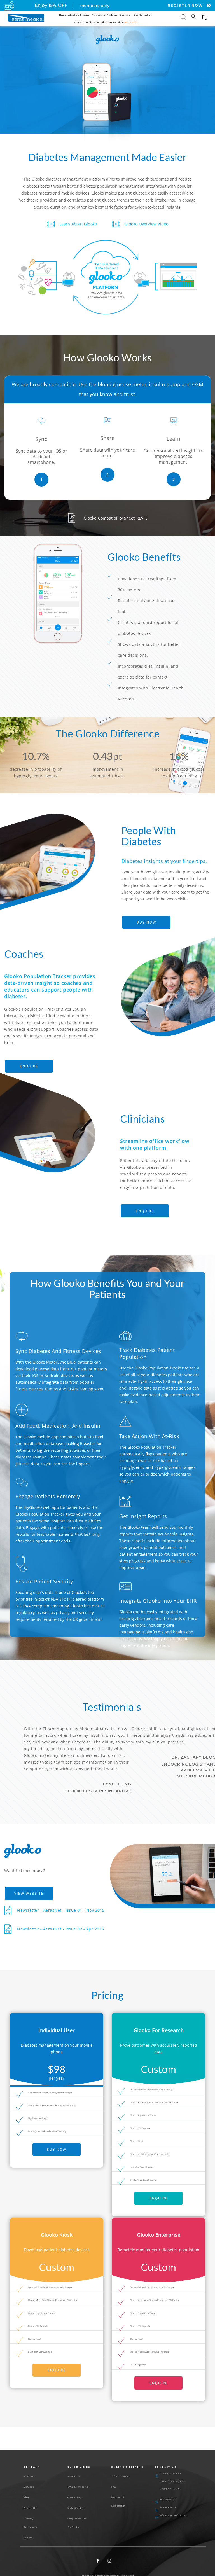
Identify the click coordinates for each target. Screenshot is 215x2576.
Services (29, 2487)
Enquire (29, 1066)
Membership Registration (118, 2502)
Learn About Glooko (78, 224)
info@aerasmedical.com (174, 2515)
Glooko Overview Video (146, 224)
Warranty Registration (31, 2523)
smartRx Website (78, 2487)
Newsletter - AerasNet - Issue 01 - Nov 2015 (61, 1910)
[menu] (105, 19)
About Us (29, 2476)
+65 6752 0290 (168, 2499)
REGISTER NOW (186, 5)
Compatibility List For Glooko (78, 2523)
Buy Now (146, 922)
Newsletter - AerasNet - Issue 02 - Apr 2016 (61, 1929)
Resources (74, 2476)
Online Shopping (120, 2476)
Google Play (74, 2497)
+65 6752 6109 (168, 2507)
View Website (29, 1893)
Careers (28, 2538)
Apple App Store (77, 2508)
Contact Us (30, 2508)
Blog (26, 2497)
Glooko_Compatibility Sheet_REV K (115, 518)
